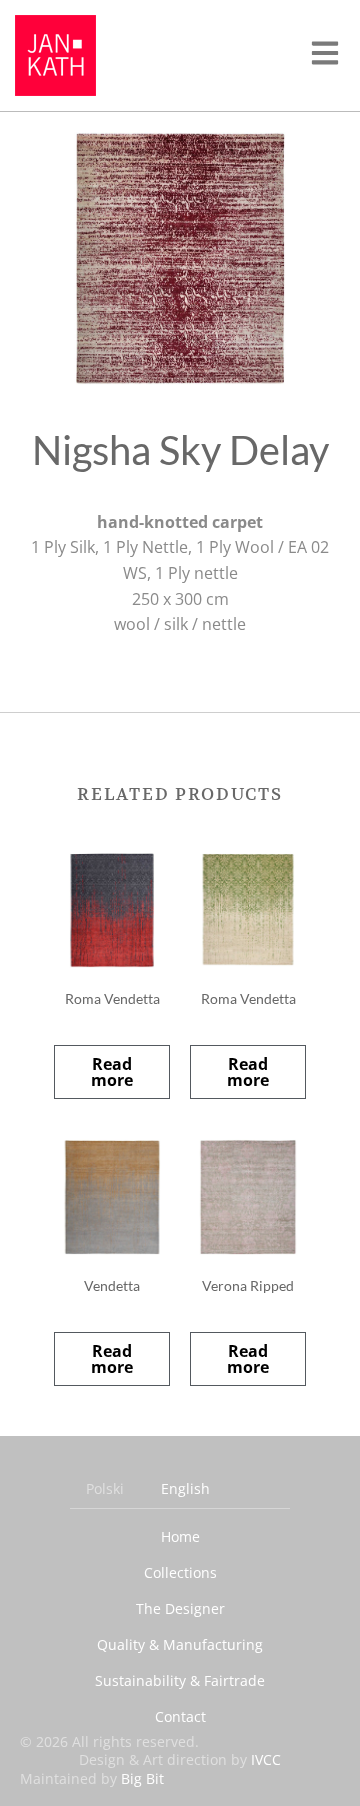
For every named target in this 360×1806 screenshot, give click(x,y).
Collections (180, 1572)
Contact (180, 1716)
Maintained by (92, 1778)
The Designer (180, 1608)
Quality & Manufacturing (180, 1644)
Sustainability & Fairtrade (180, 1680)
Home (180, 1536)
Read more (112, 1072)
